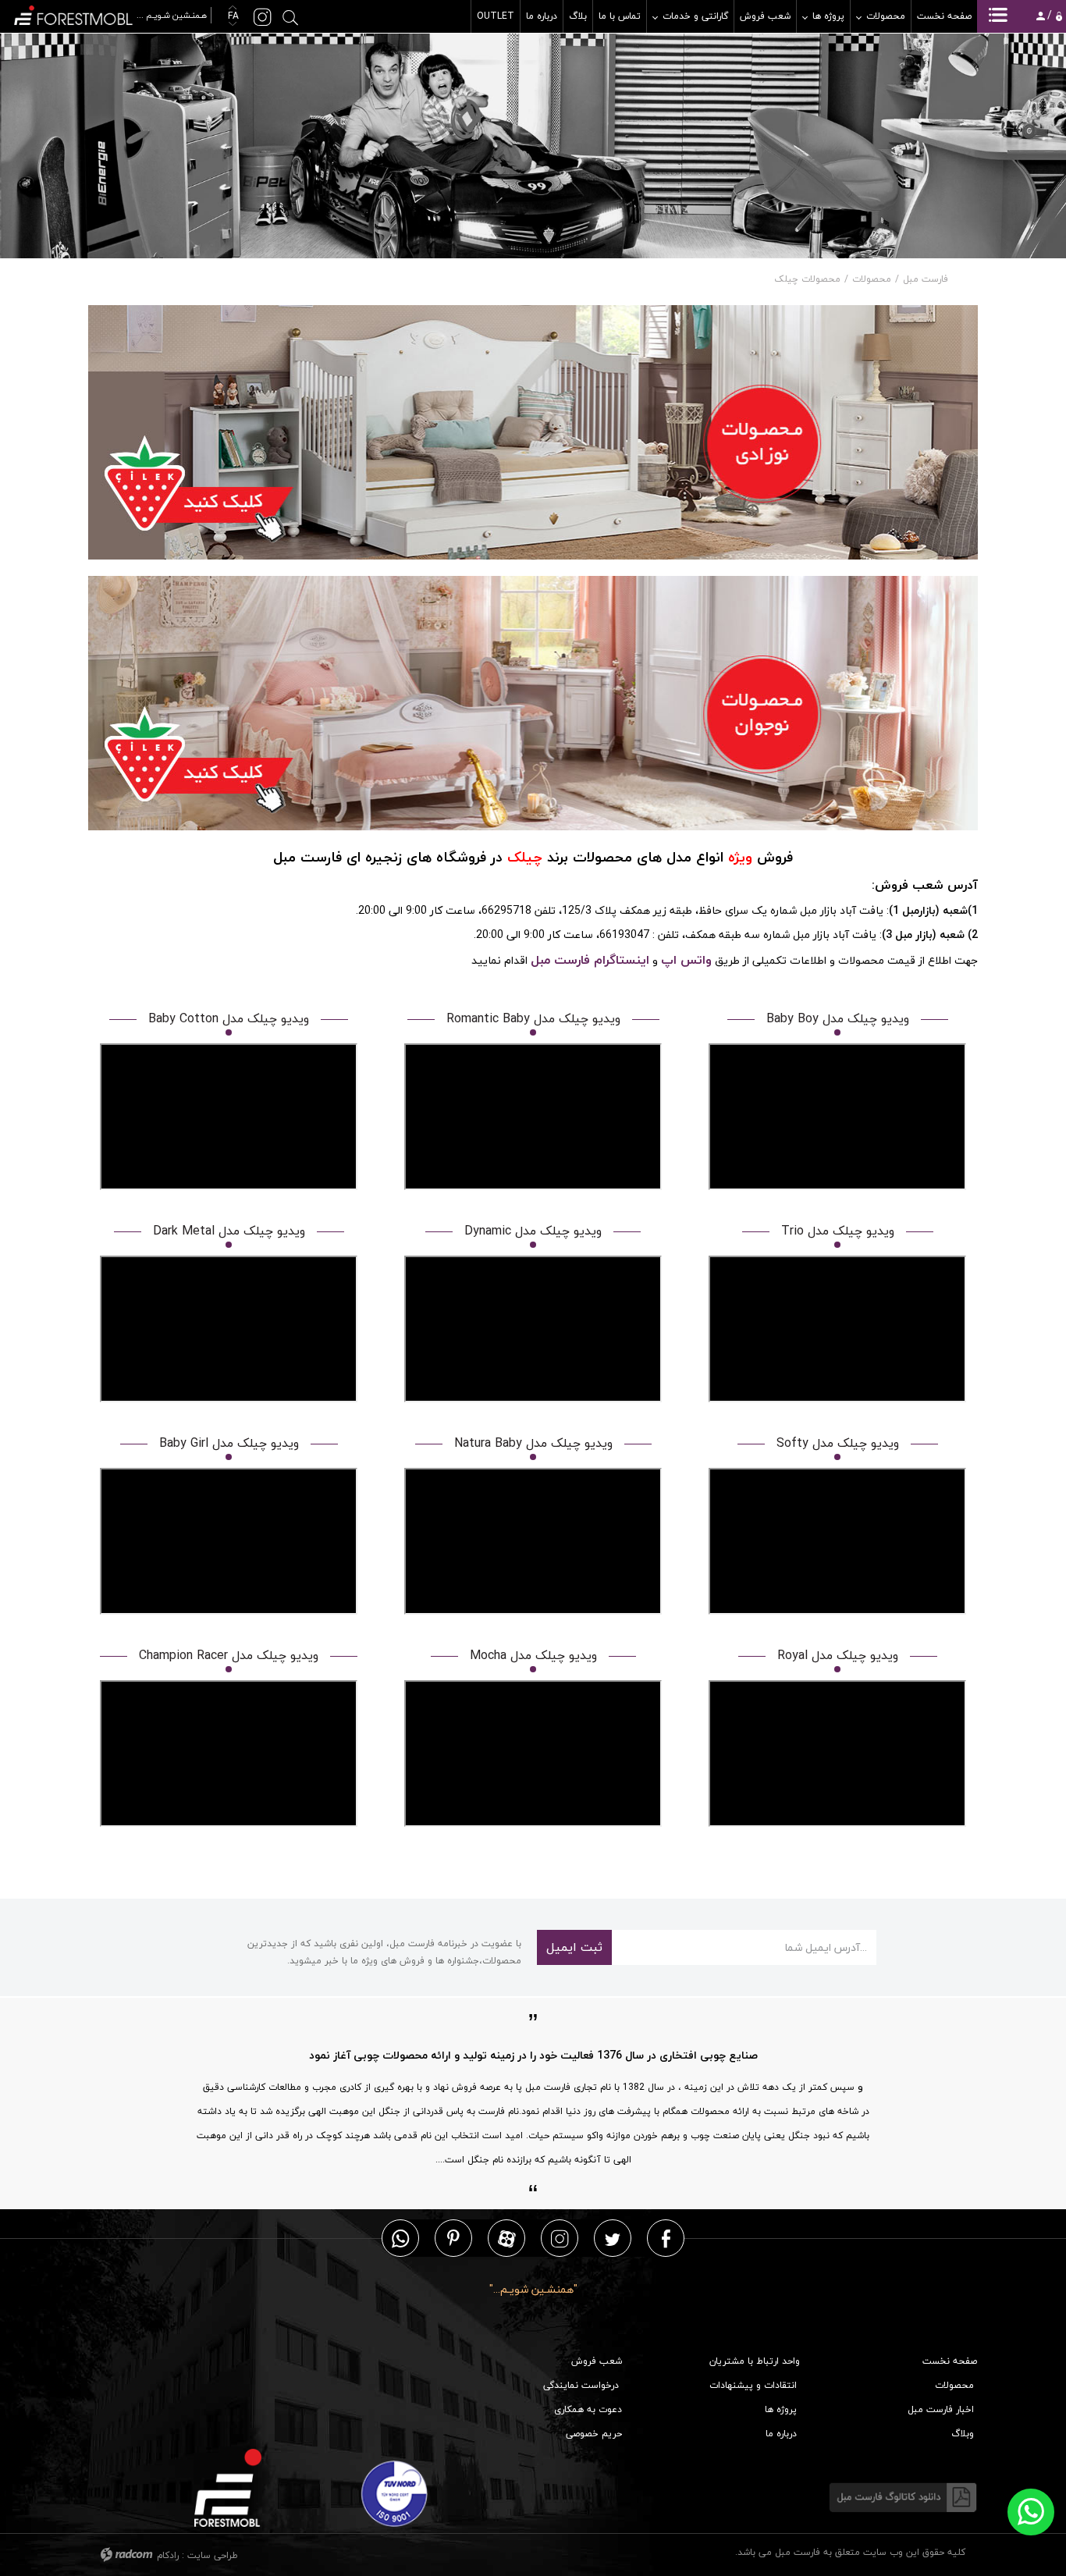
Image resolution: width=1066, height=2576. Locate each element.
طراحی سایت (213, 2555)
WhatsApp (400, 2238)
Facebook (666, 2238)
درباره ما (781, 2434)
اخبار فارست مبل (941, 2409)
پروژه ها (781, 2409)
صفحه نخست (950, 2361)
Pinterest (453, 2238)
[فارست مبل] (112, 14)
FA (232, 16)
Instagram (560, 2238)
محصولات (872, 279)
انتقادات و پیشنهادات (753, 2385)
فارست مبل (926, 279)
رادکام (168, 2555)
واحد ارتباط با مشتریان (755, 2361)
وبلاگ (963, 2434)
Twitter (613, 2238)
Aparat (507, 2238)
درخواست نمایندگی (581, 2385)
